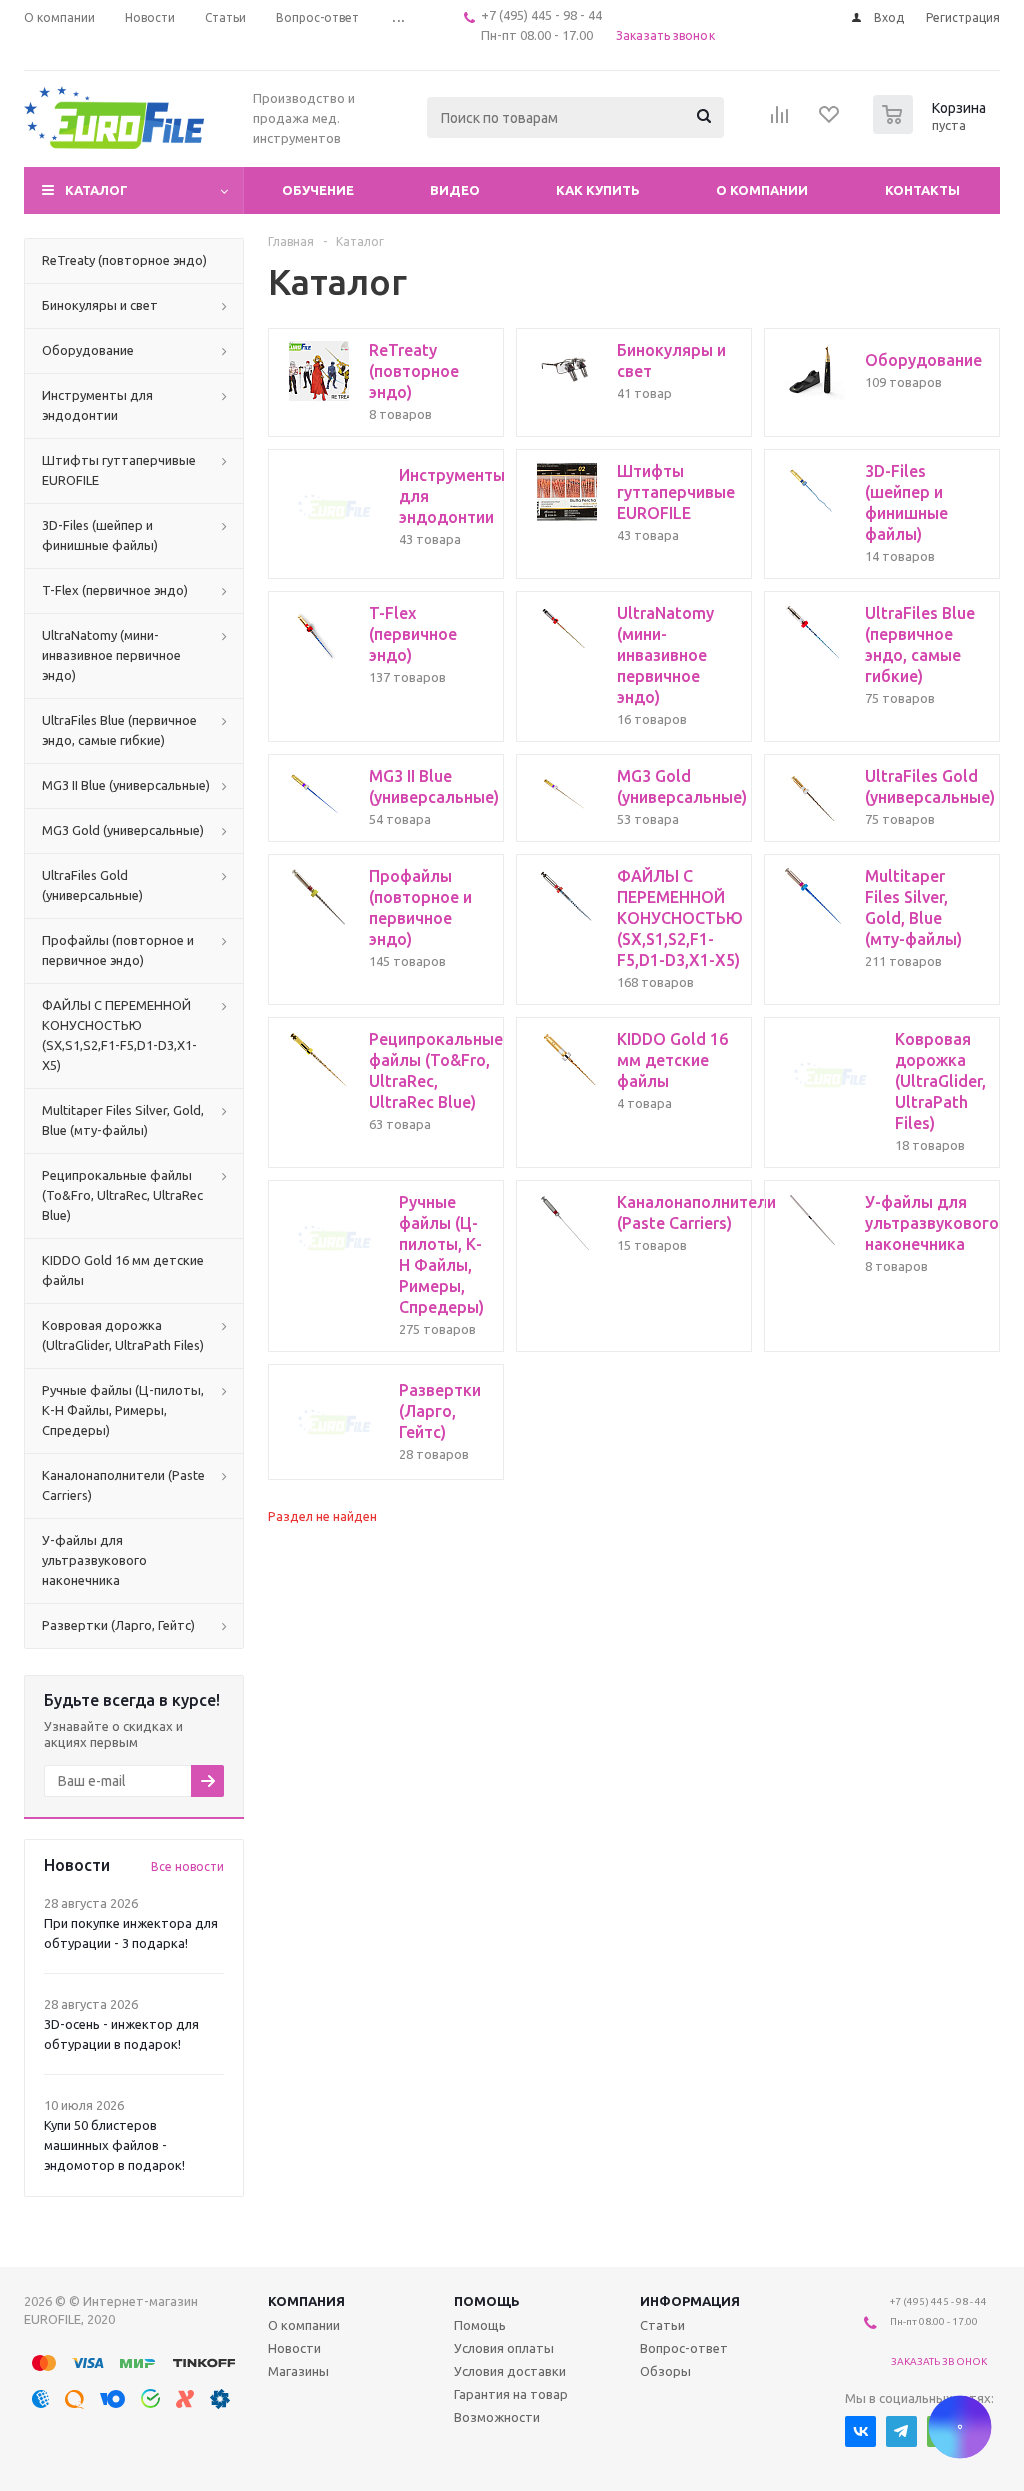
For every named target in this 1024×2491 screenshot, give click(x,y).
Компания (306, 2301)
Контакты (922, 190)
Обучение (318, 190)
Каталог (96, 190)
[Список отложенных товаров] (830, 121)
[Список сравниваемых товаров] (780, 121)
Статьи (662, 2325)
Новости (294, 2348)
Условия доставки (510, 2371)
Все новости (187, 1866)
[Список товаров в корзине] (932, 128)
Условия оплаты (504, 2348)
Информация (690, 2301)
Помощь (487, 2301)
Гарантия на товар (511, 2394)
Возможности (497, 2417)
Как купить (598, 190)
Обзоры (665, 2371)
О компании (762, 190)
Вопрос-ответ (684, 2348)
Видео (455, 190)
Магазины (298, 2371)
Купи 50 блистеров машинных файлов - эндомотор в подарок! (114, 2145)
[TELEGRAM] (901, 2431)
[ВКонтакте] (860, 2431)
